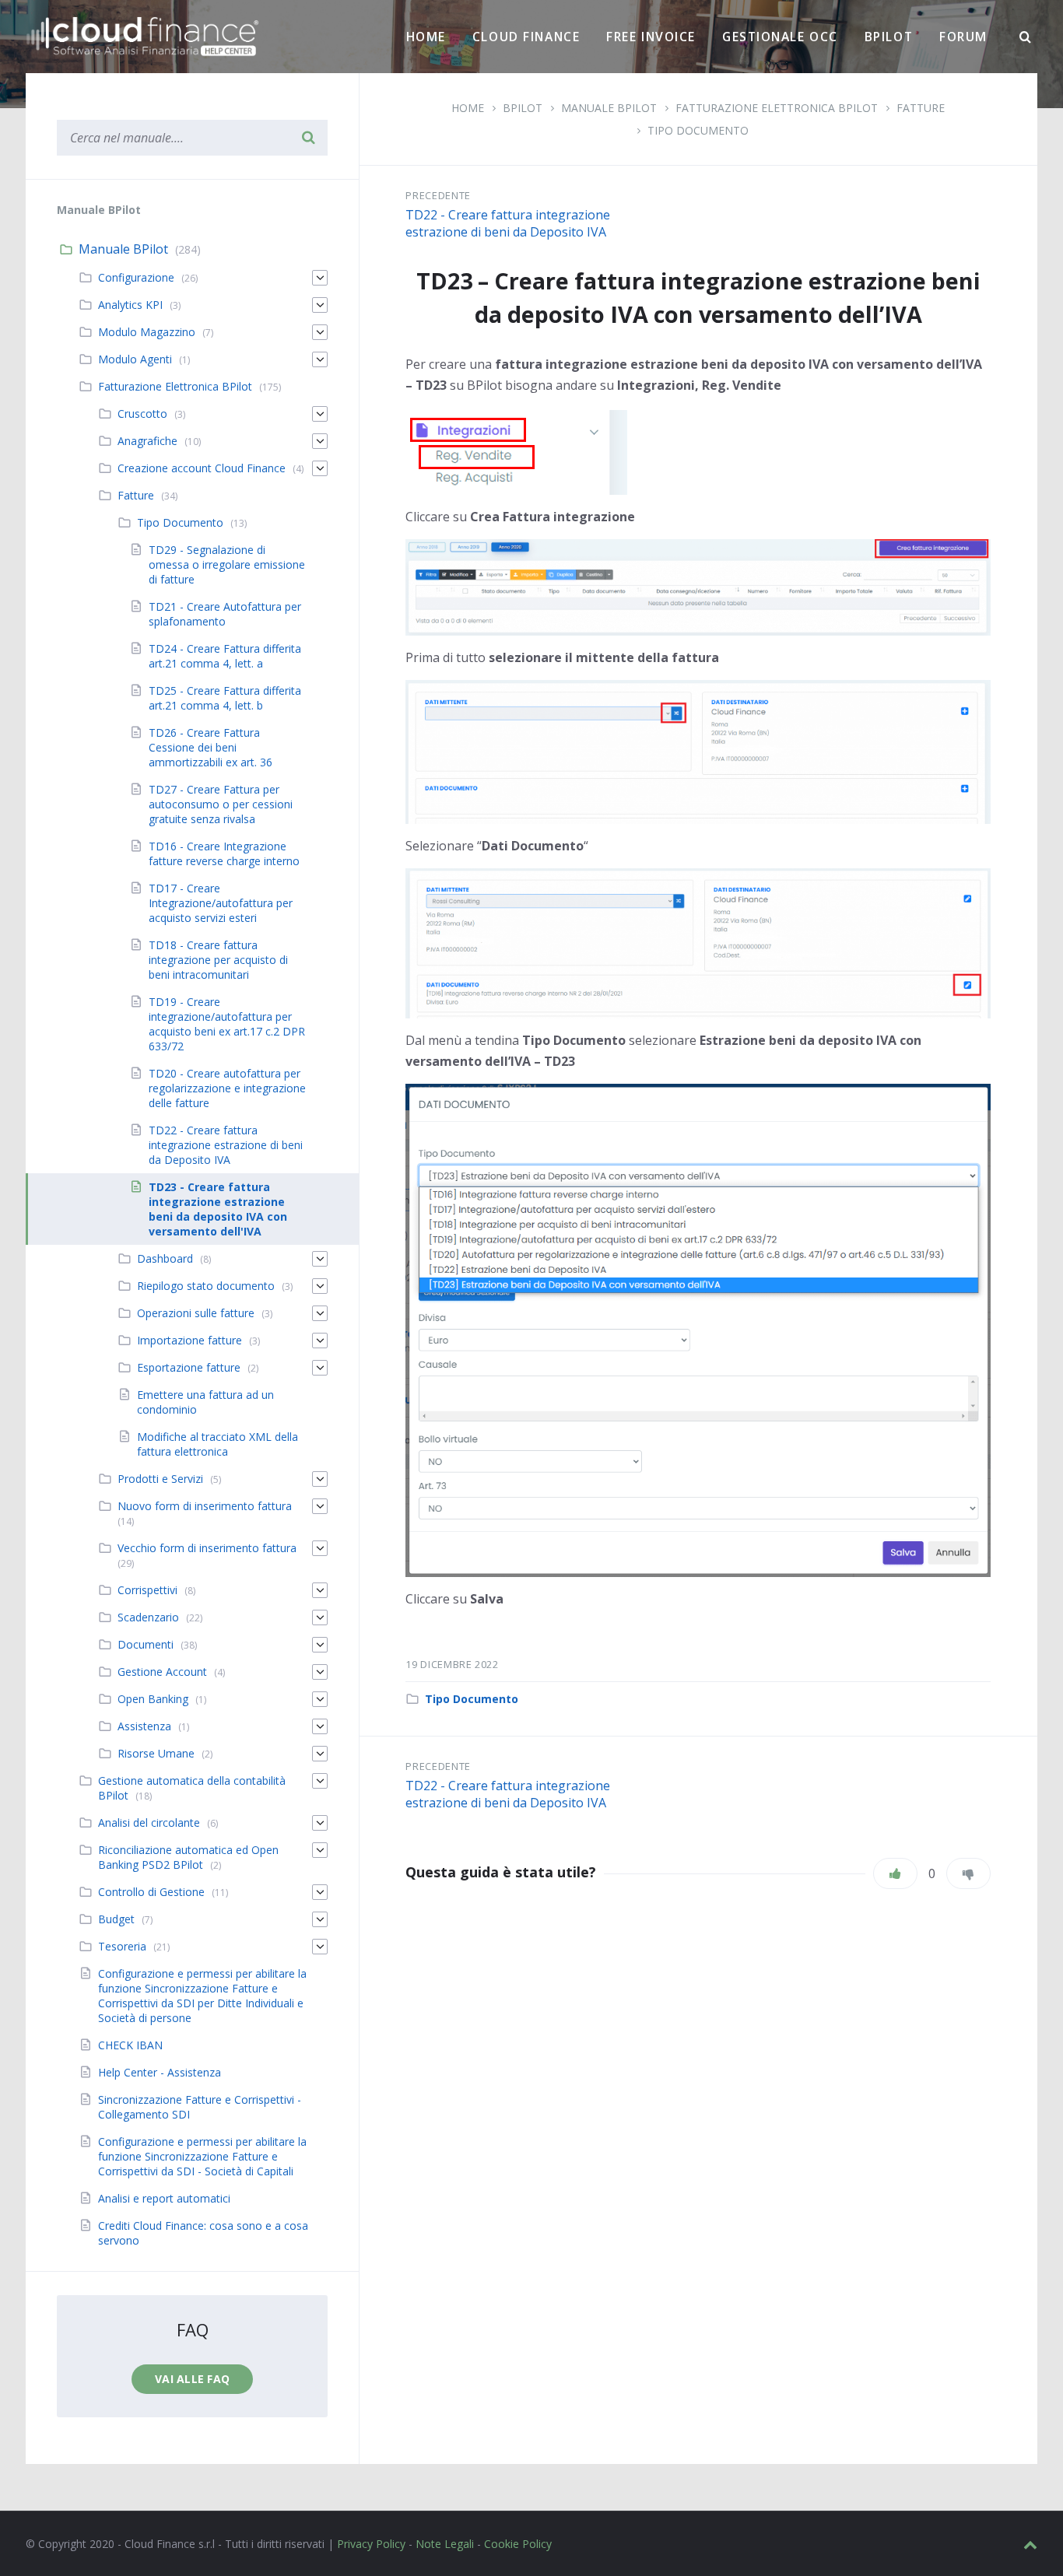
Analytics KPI (130, 305)
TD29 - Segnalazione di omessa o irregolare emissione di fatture (227, 564)
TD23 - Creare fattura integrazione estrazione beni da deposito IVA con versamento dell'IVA (218, 1209)
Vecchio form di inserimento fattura (207, 1548)
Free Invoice (651, 37)
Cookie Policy (518, 2544)
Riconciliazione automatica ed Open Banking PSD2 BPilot (188, 1857)
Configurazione (136, 277)
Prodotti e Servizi (160, 1479)
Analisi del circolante (149, 1822)
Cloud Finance (526, 37)
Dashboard (165, 1258)
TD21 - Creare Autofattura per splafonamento (225, 614)
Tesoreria (122, 1946)
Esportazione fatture (189, 1367)
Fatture (136, 495)
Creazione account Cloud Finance (202, 468)
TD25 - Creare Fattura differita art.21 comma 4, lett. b (225, 698)
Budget (116, 1919)
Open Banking (153, 1699)
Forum (963, 37)
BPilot (889, 37)
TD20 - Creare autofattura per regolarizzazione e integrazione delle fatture (227, 1088)
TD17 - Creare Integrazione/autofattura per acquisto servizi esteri (221, 903)
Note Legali (445, 2544)
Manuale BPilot (123, 249)
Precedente (438, 195)
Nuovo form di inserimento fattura (205, 1506)
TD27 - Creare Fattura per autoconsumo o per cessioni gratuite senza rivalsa (221, 804)
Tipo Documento (698, 130)
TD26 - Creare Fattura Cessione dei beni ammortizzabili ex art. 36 (210, 747)
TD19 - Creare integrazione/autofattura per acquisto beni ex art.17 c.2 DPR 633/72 (227, 1024)
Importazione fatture (189, 1340)
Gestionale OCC (780, 37)
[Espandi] (320, 278)
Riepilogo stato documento (206, 1286)
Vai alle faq (192, 2379)
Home (426, 37)
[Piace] (895, 1873)
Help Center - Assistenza (160, 2072)
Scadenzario (148, 1617)
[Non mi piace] (968, 1873)
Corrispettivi (147, 1590)
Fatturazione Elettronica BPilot (175, 386)
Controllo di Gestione (151, 1892)
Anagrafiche (147, 441)
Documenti (146, 1644)
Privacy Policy (371, 2544)
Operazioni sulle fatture (196, 1313)
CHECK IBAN (130, 2045)
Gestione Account (162, 1672)
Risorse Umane (156, 1753)
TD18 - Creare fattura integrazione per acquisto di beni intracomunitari (218, 960)
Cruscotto (142, 414)
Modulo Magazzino (147, 332)
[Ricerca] (1026, 37)
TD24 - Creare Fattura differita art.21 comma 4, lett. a (225, 656)
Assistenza (144, 1726)
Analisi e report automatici (164, 2198)
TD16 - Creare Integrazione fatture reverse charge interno (224, 853)
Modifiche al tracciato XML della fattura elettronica (218, 1444)
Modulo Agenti (135, 359)
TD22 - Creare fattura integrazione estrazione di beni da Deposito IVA (508, 223)
